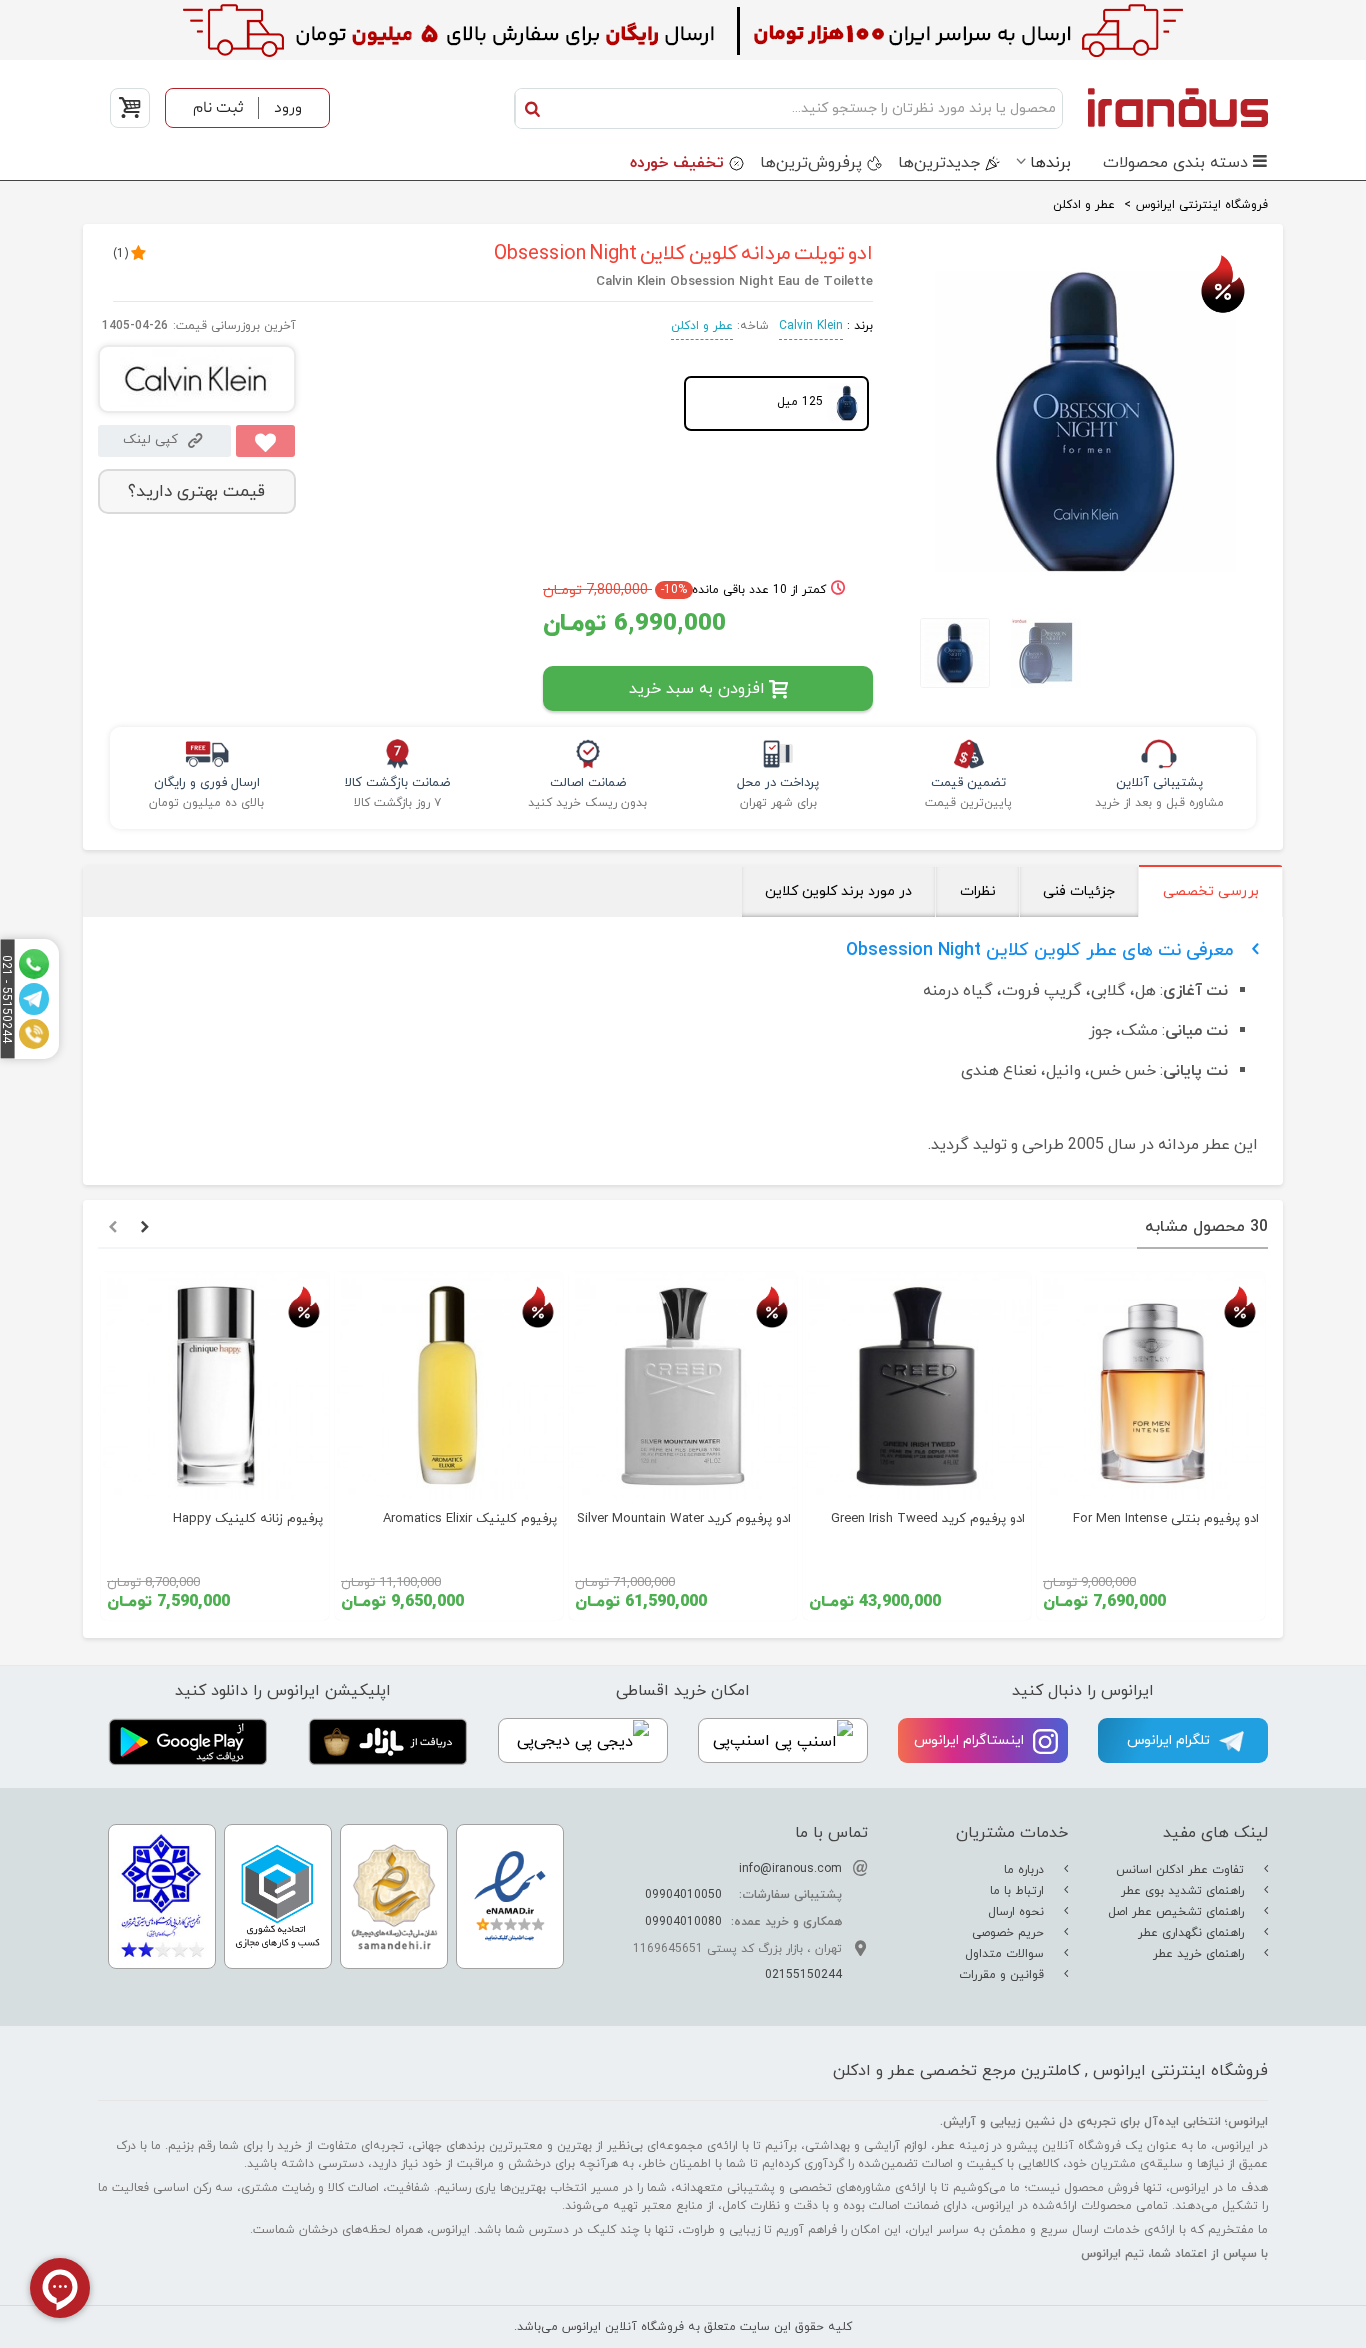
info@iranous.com (790, 1869)
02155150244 (803, 1975)
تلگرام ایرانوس (1170, 1740)
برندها (1050, 163)
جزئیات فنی (1079, 891)
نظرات (978, 891)
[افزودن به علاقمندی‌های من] (265, 441)
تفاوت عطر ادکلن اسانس (1182, 1870)
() (120, 254)
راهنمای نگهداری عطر (1193, 1933)
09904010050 (683, 1895)
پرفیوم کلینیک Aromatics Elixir (470, 1519)
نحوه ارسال (1018, 1912)
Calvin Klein (811, 326)
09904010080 (683, 1922)
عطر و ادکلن (702, 326)
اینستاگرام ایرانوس (971, 1740)
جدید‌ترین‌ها (939, 163)
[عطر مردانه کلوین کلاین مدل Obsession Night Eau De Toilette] (1085, 585)
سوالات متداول (1006, 1954)
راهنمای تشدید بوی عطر (1184, 1891)
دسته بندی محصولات (1175, 163)
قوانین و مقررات (1003, 1975)
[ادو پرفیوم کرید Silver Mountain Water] (683, 1386)
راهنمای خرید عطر (1200, 1954)
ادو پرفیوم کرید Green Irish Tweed (928, 1519)
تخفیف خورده (677, 163)
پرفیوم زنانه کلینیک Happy (248, 1519)
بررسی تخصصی (1211, 891)
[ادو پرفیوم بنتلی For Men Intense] (1151, 1386)
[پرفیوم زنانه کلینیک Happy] (215, 1386)
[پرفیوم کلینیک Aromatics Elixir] (449, 1386)
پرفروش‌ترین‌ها (811, 163)
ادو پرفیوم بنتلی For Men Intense (1166, 1519)
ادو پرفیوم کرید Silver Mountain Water (684, 1519)
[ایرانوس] (1170, 107)
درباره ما (1026, 1870)
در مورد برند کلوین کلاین (838, 891)
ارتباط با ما (1019, 1891)
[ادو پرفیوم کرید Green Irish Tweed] (917, 1386)
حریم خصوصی (1010, 1933)
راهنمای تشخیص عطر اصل (1178, 1912)
